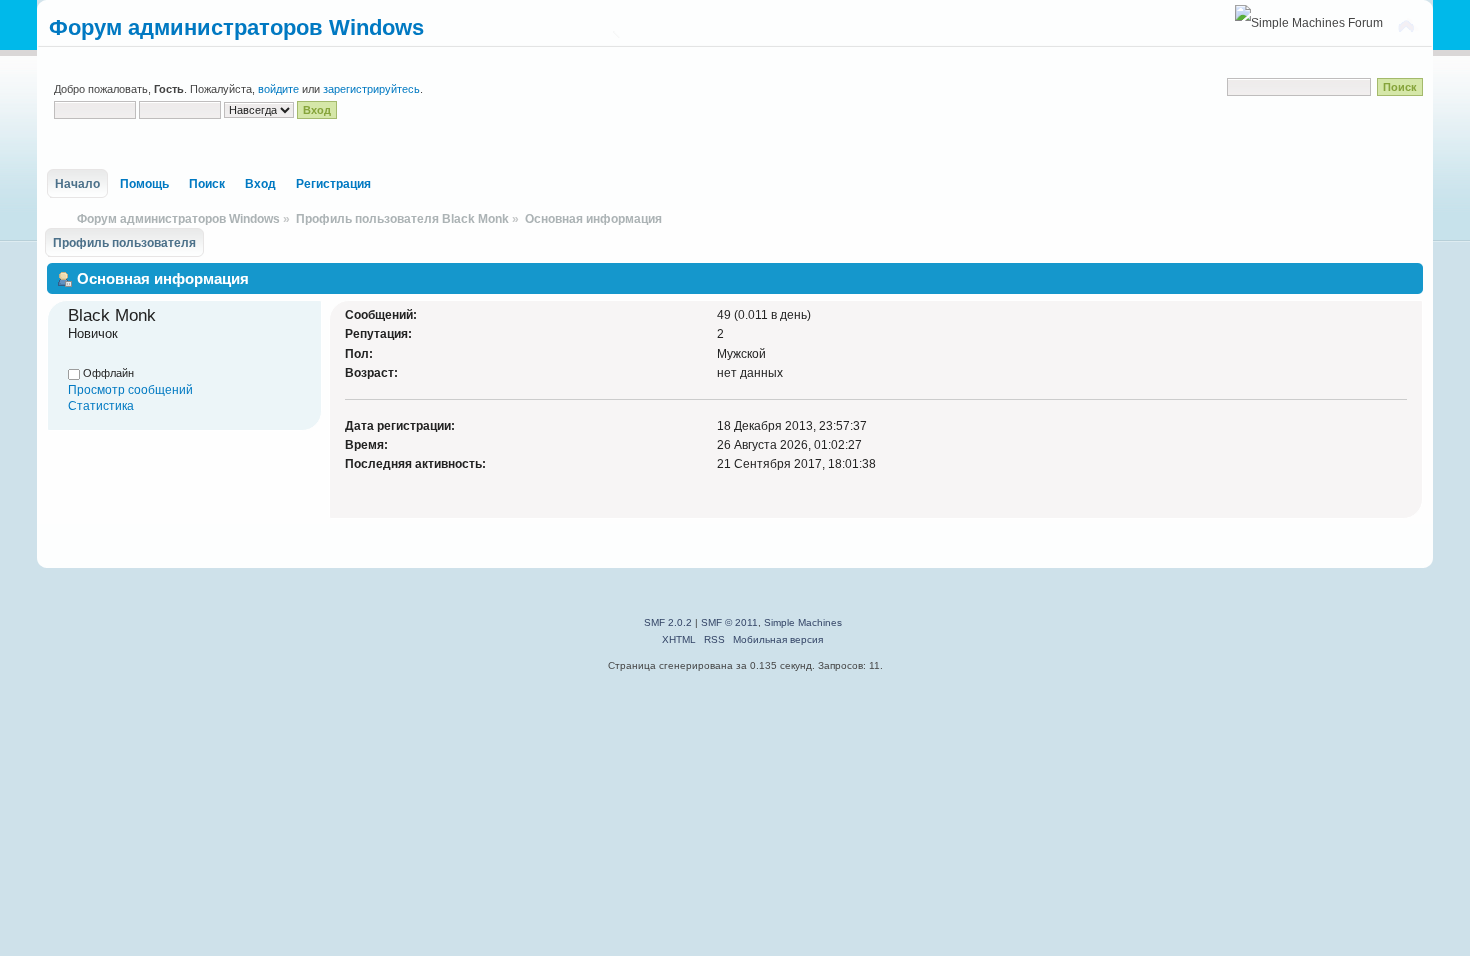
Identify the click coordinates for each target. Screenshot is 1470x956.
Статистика (101, 406)
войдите (278, 89)
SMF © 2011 (729, 622)
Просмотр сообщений (130, 390)
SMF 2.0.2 (668, 622)
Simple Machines (803, 622)
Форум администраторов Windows (236, 27)
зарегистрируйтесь (371, 89)
